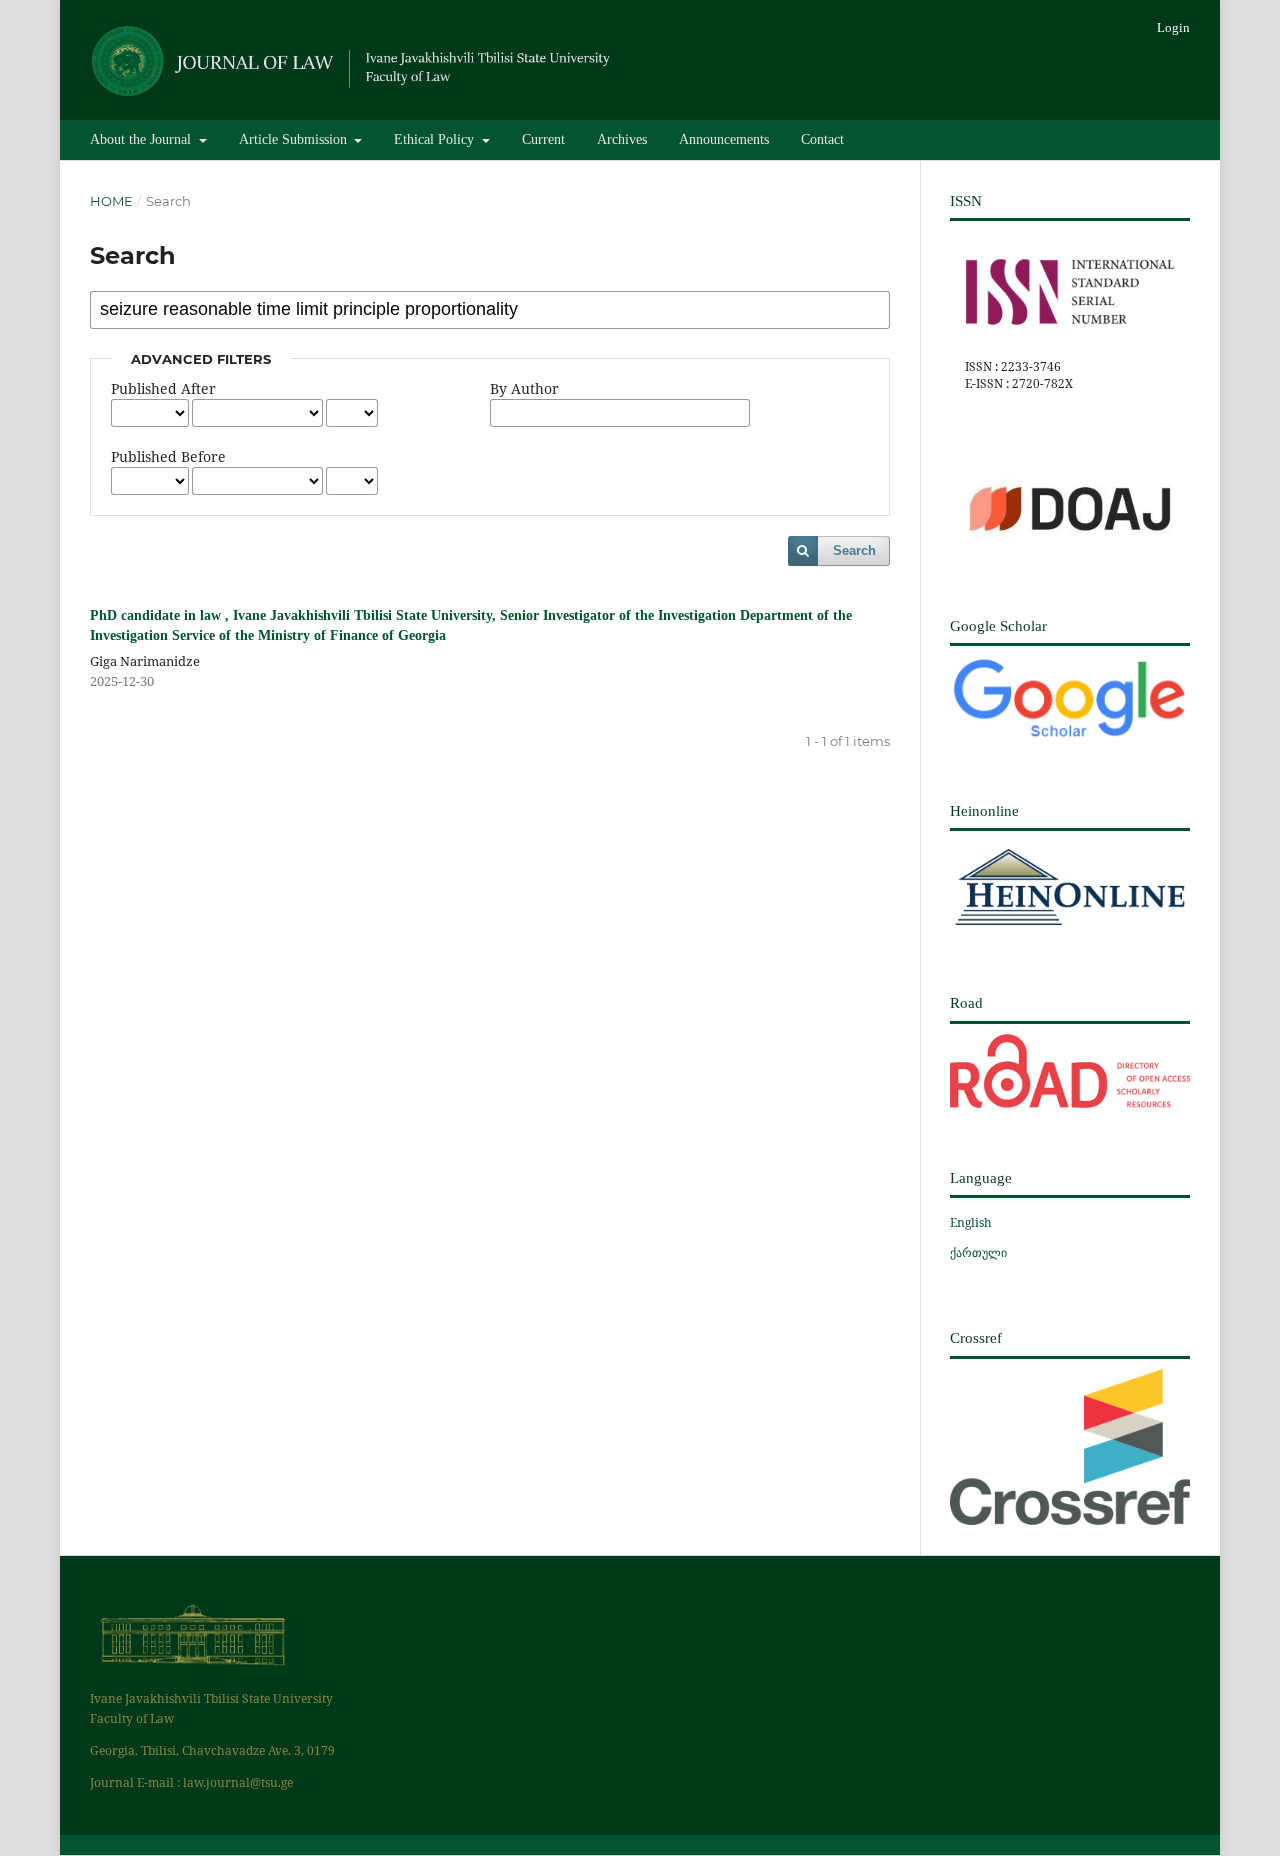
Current (543, 139)
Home (111, 201)
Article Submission (295, 139)
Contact (822, 139)
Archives (622, 139)
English (971, 1222)
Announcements (724, 139)
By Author (524, 388)
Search (854, 550)
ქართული (978, 1252)
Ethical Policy (436, 139)
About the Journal (142, 139)
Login (1173, 27)
